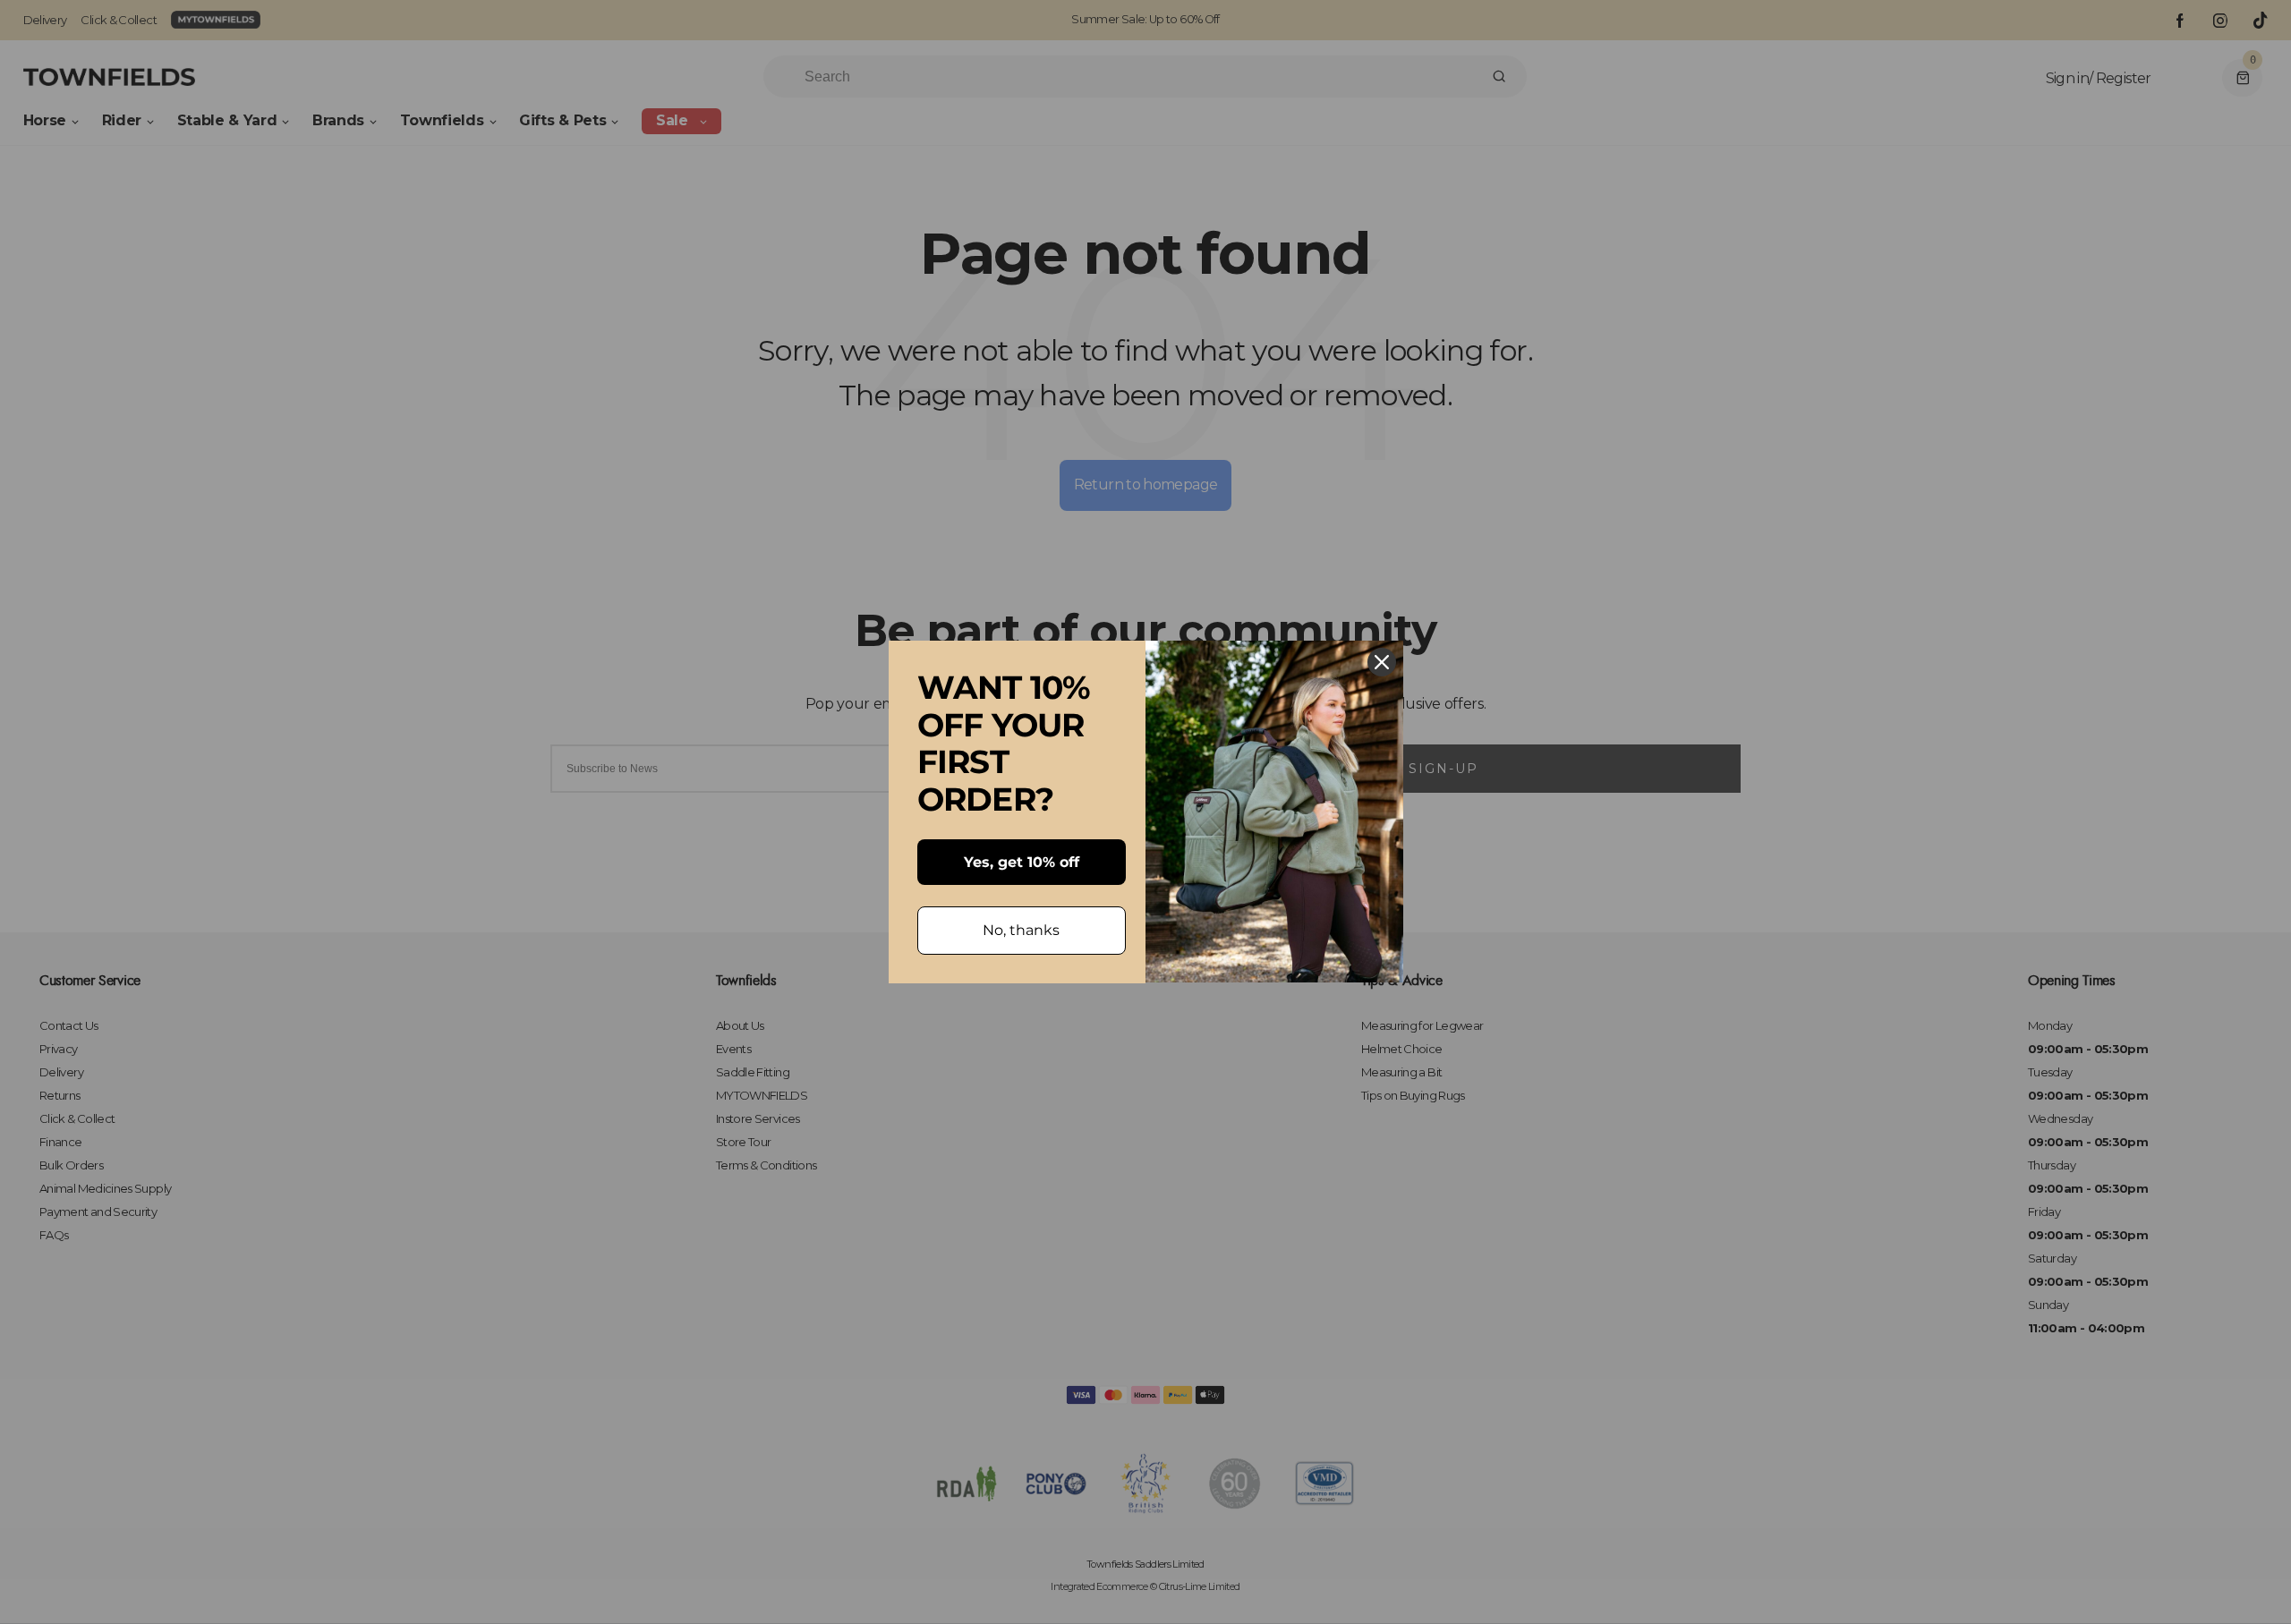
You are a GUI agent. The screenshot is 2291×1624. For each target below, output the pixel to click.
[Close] (1382, 662)
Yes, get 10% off (1022, 862)
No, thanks (1021, 930)
